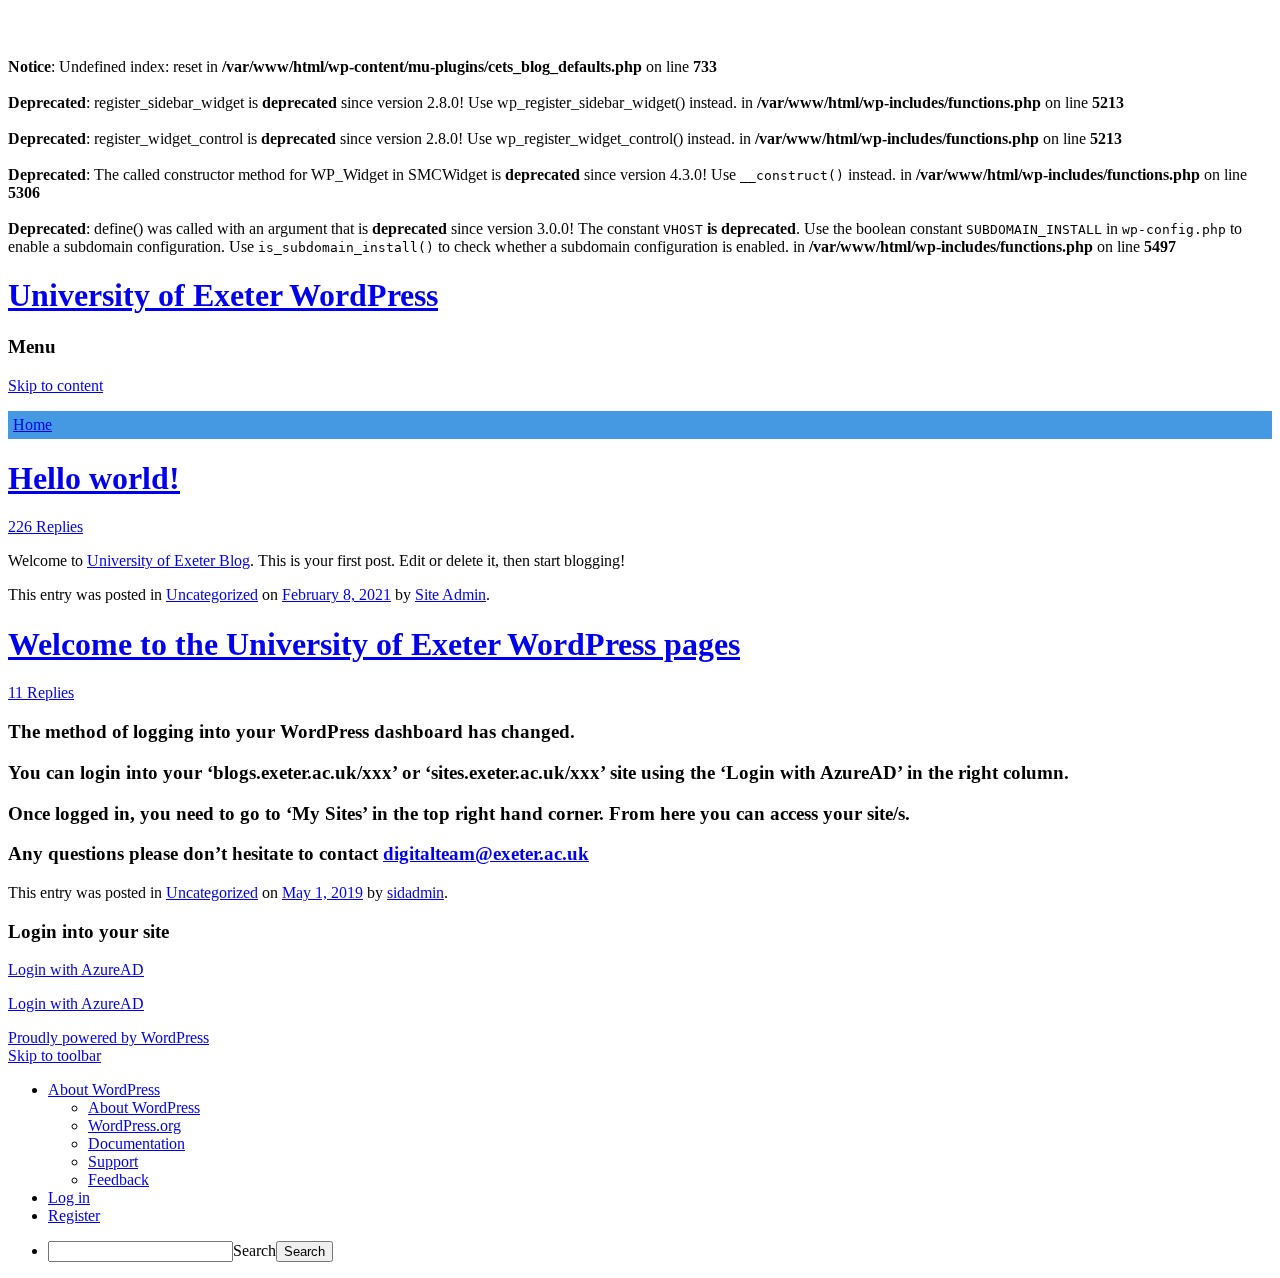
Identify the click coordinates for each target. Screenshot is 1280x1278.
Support (113, 1161)
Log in (69, 1197)
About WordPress (144, 1107)
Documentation (136, 1143)
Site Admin (450, 594)
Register (74, 1215)
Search (254, 1250)
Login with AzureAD (76, 969)
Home (32, 424)
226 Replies (45, 526)
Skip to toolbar (54, 1055)
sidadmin (415, 892)
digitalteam (486, 853)
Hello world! (94, 478)
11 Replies (41, 692)
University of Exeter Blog (168, 560)
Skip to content (55, 385)
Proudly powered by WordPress (108, 1037)
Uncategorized (212, 594)
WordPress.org (134, 1125)
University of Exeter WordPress (223, 295)
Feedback (118, 1179)
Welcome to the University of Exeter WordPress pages (374, 644)
